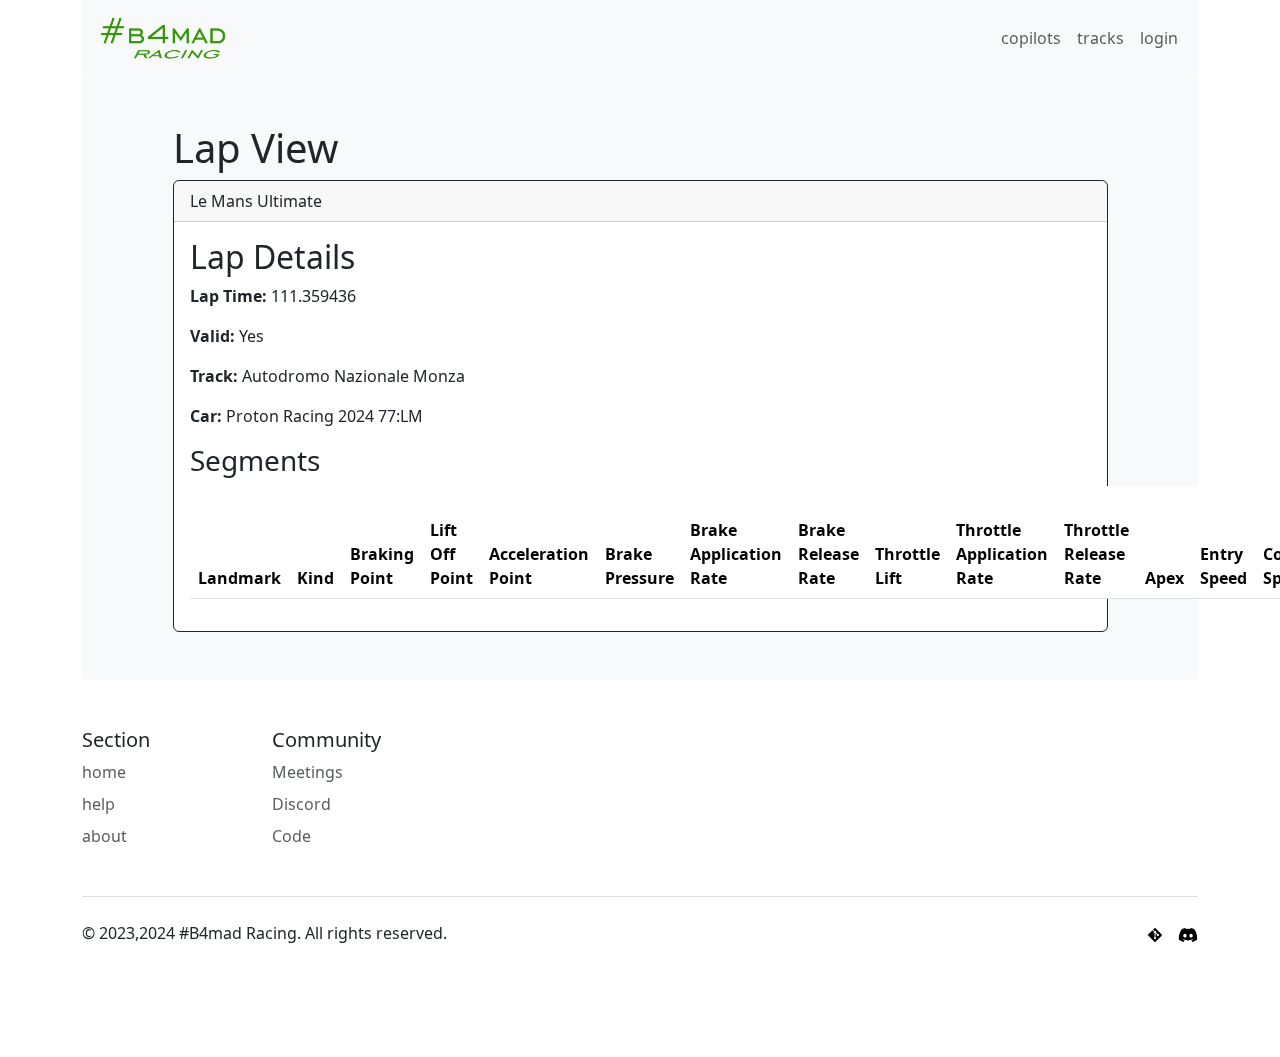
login (1159, 38)
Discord (301, 804)
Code (291, 836)
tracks (1100, 38)
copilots (1031, 38)
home (104, 772)
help (98, 804)
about (104, 836)
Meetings (307, 772)
